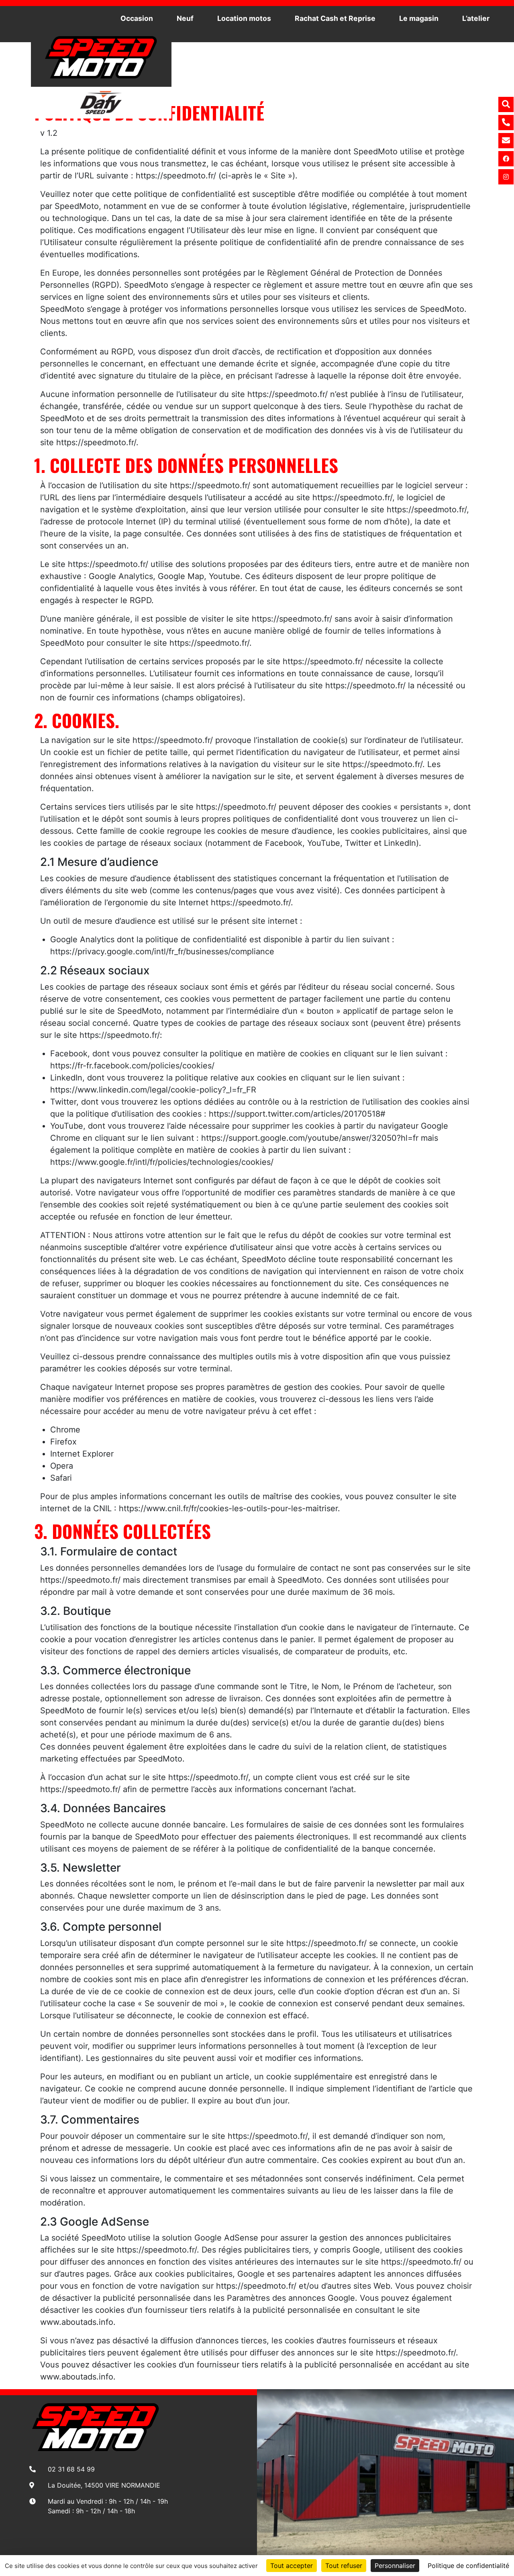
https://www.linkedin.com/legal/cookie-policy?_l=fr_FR (153, 1090)
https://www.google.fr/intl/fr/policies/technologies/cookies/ (162, 1162)
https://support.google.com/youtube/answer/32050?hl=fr (310, 1138)
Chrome (65, 1430)
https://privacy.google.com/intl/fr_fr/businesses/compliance (162, 951)
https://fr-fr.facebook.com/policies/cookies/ (132, 1066)
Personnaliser (395, 2566)
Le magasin (419, 18)
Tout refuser (344, 2566)
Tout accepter (292, 2566)
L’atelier (476, 18)
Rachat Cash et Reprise (335, 18)
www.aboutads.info (77, 2322)
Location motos (244, 18)
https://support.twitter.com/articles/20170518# (297, 1114)
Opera (62, 1466)
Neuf (185, 18)
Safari (61, 1478)
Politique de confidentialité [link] (468, 2566)
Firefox (63, 1442)
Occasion (137, 18)
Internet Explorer (82, 1454)
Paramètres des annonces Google (291, 2298)
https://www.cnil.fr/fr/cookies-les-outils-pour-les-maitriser (228, 1508)
